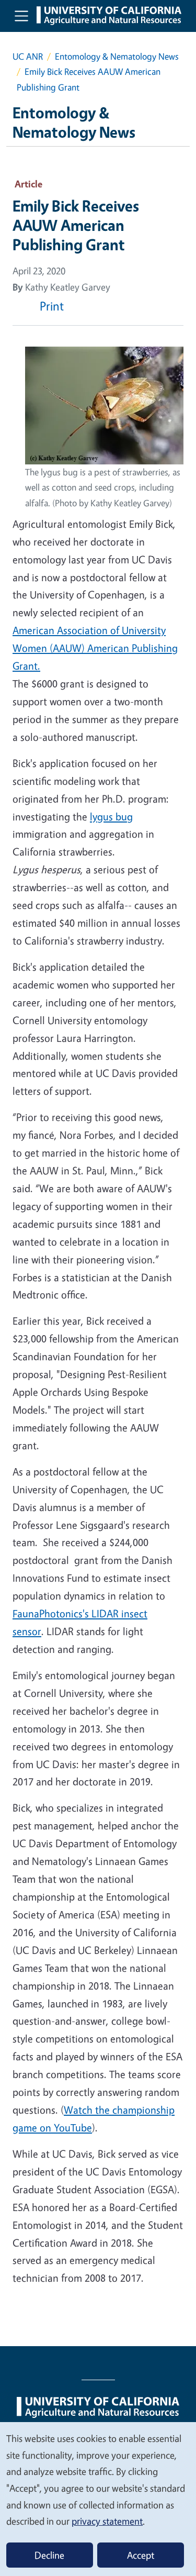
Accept (141, 2555)
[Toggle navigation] (21, 16)
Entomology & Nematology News (117, 56)
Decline (49, 2555)
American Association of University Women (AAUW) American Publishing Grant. (95, 648)
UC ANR (28, 56)
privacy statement (107, 2521)
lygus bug (111, 817)
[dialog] (98, 2499)
